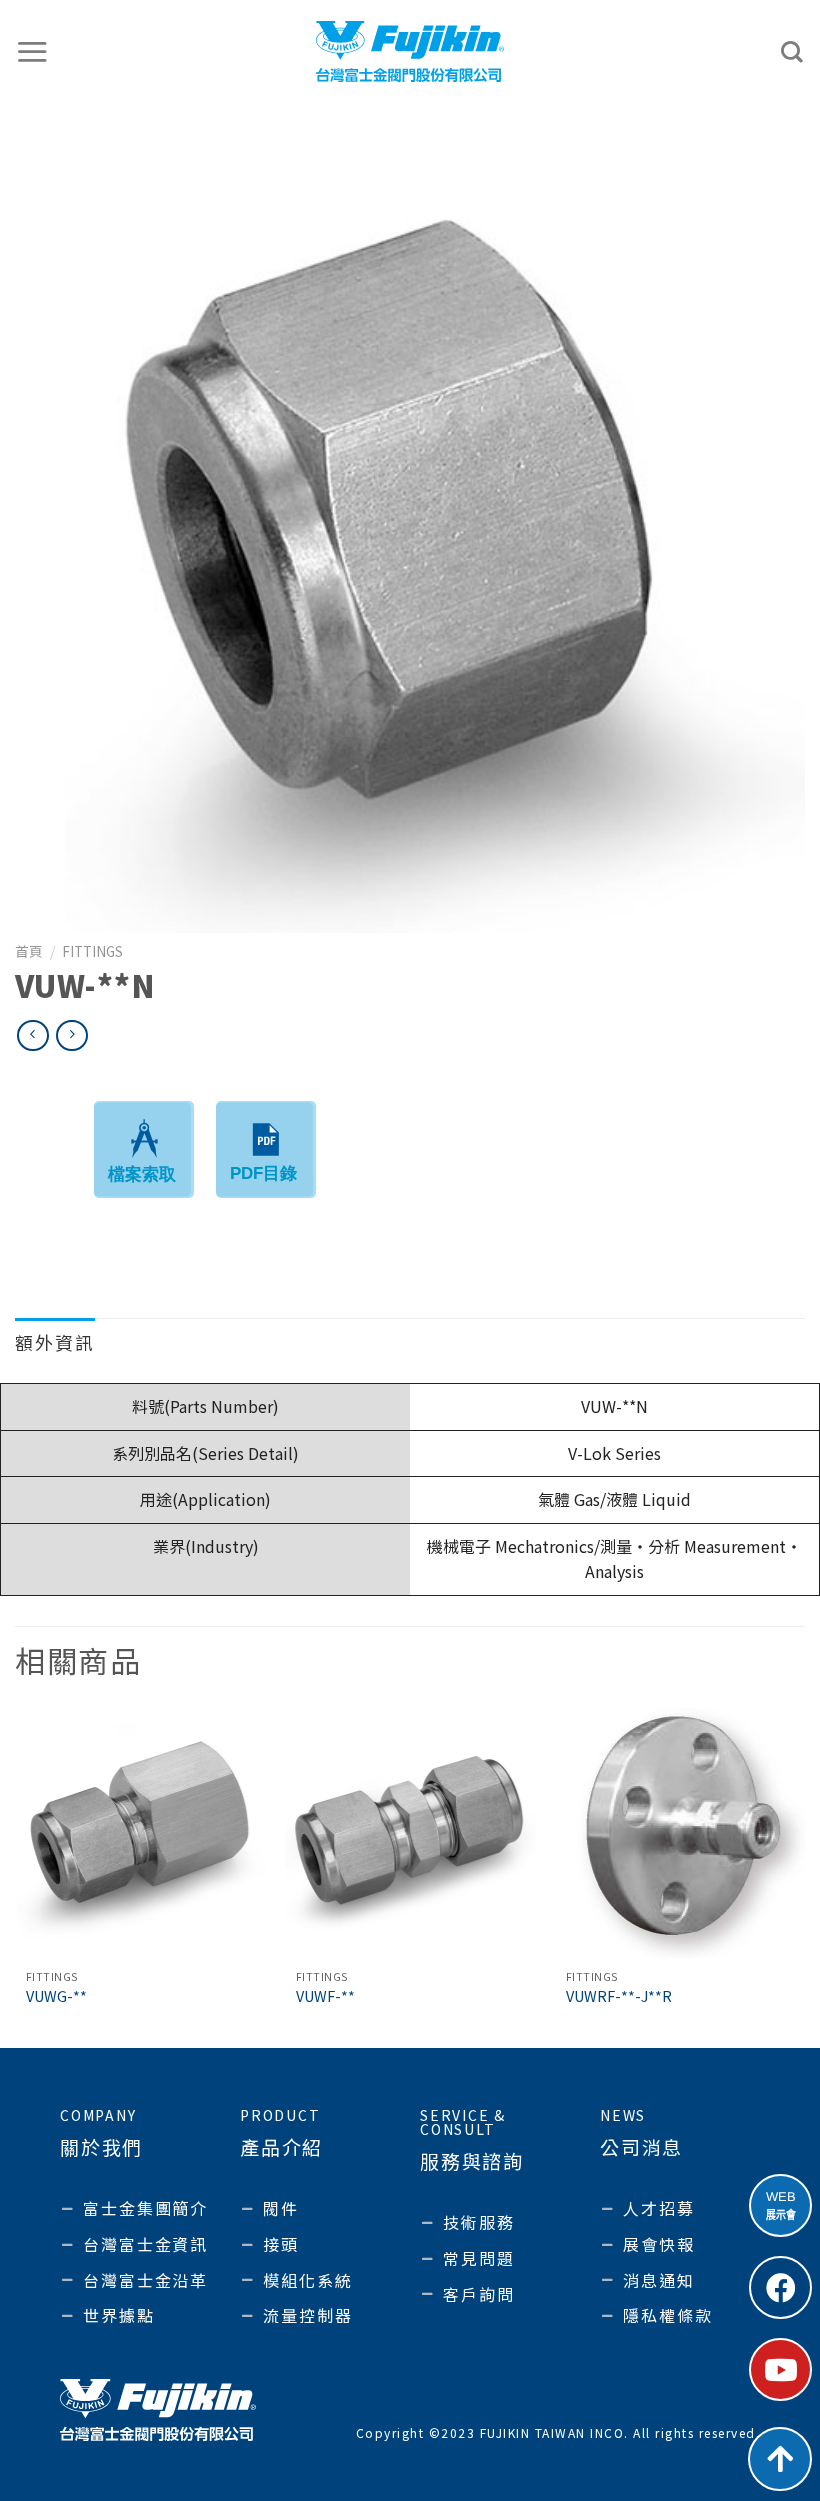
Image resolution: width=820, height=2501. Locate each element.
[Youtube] (780, 2369)
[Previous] (16, 1876)
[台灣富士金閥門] (410, 51)
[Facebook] (780, 2287)
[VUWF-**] (410, 1833)
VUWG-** (56, 1996)
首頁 (29, 951)
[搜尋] (793, 52)
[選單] (33, 51)
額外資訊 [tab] (55, 1342)
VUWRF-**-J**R (619, 1996)
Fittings (92, 951)
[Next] (804, 1876)
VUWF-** (325, 1996)
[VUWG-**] (140, 1833)
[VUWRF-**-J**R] (680, 1833)
